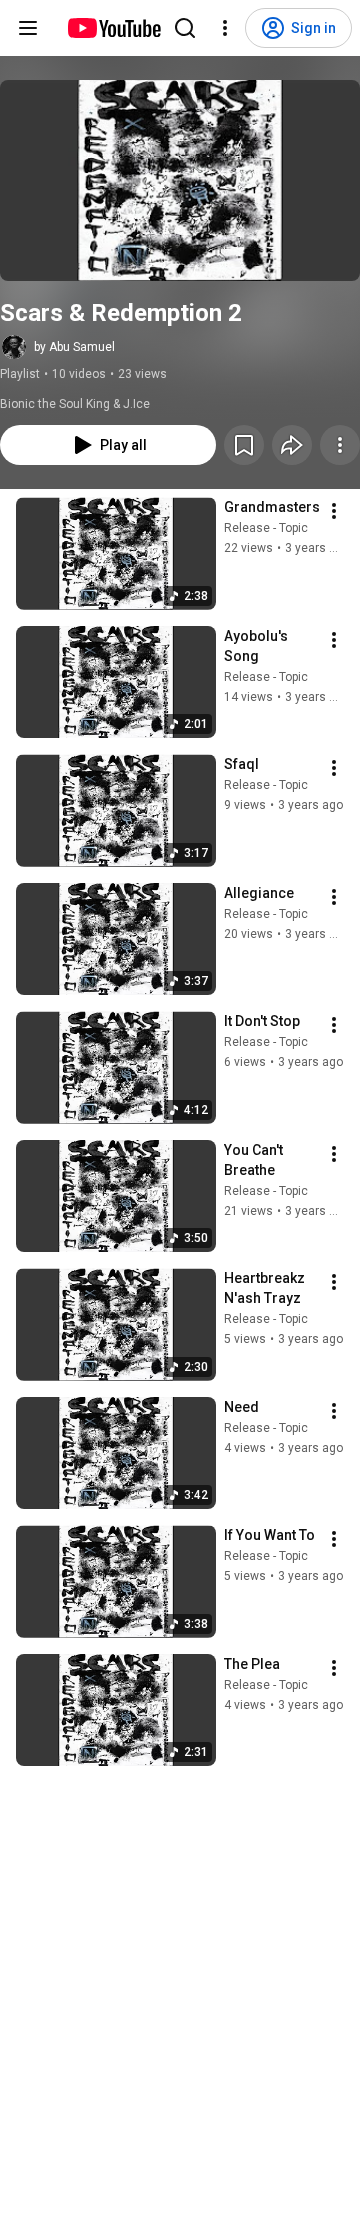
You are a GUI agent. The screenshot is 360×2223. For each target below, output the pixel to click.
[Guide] (28, 28)
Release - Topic (266, 528)
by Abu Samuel (74, 347)
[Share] (292, 445)
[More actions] (340, 445)
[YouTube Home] (113, 28)
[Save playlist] (244, 445)
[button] (180, 180)
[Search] (185, 28)
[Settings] (225, 28)
